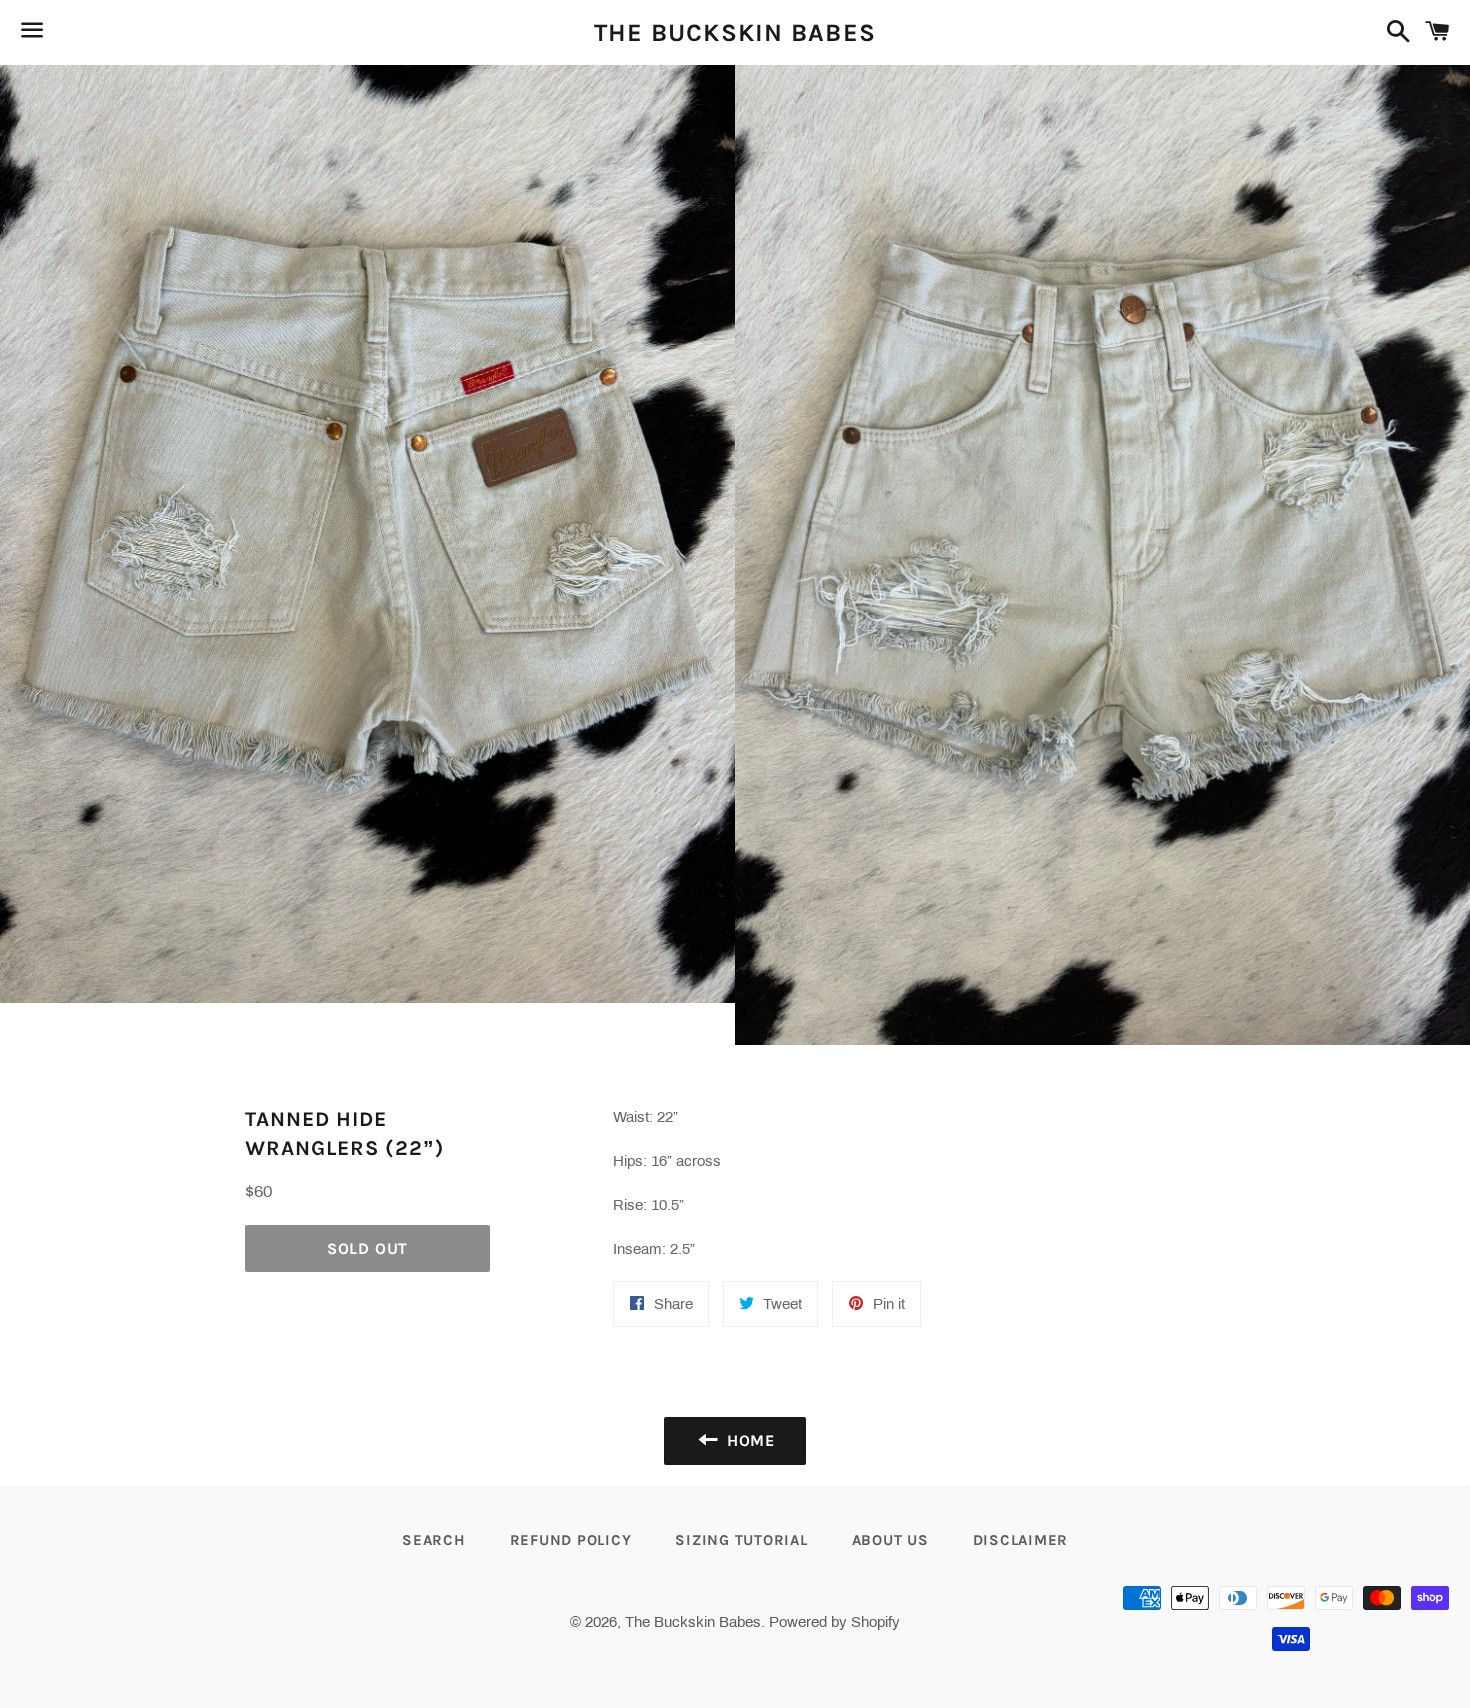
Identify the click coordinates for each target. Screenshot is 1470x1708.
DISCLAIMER (1021, 1540)
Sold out (367, 1248)
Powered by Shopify (834, 1622)
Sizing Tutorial (741, 1540)
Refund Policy (571, 1540)
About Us (890, 1540)
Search (434, 1540)
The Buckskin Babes (735, 32)
